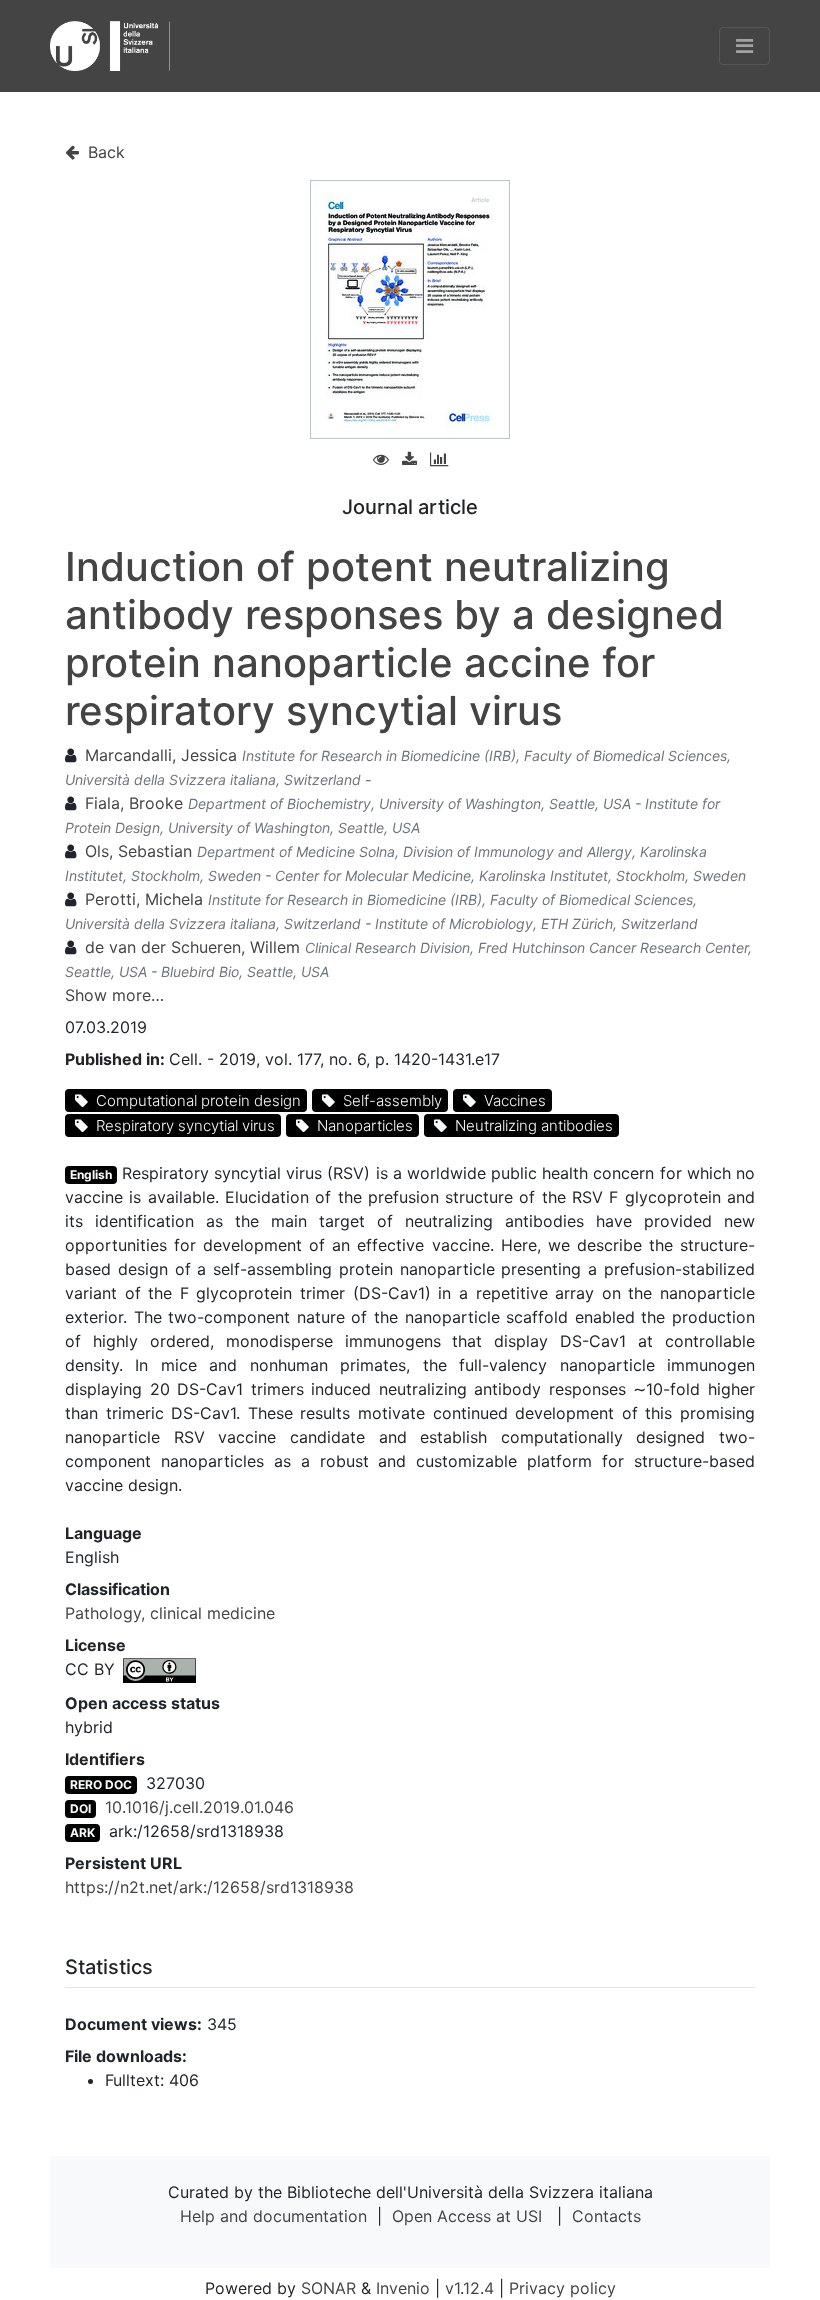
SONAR (328, 2288)
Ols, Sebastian (138, 851)
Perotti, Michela (144, 899)
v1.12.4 (469, 2288)
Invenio (403, 2288)
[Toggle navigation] (744, 46)
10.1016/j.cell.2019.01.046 (199, 1807)
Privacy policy (562, 2288)
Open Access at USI (467, 2216)
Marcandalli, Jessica (161, 755)
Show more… (114, 995)
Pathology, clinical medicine (170, 1613)
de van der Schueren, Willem (192, 947)
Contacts (606, 2216)
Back (104, 152)
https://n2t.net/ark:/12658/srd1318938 (209, 1887)
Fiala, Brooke (134, 803)
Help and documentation (273, 2216)
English (91, 1174)
